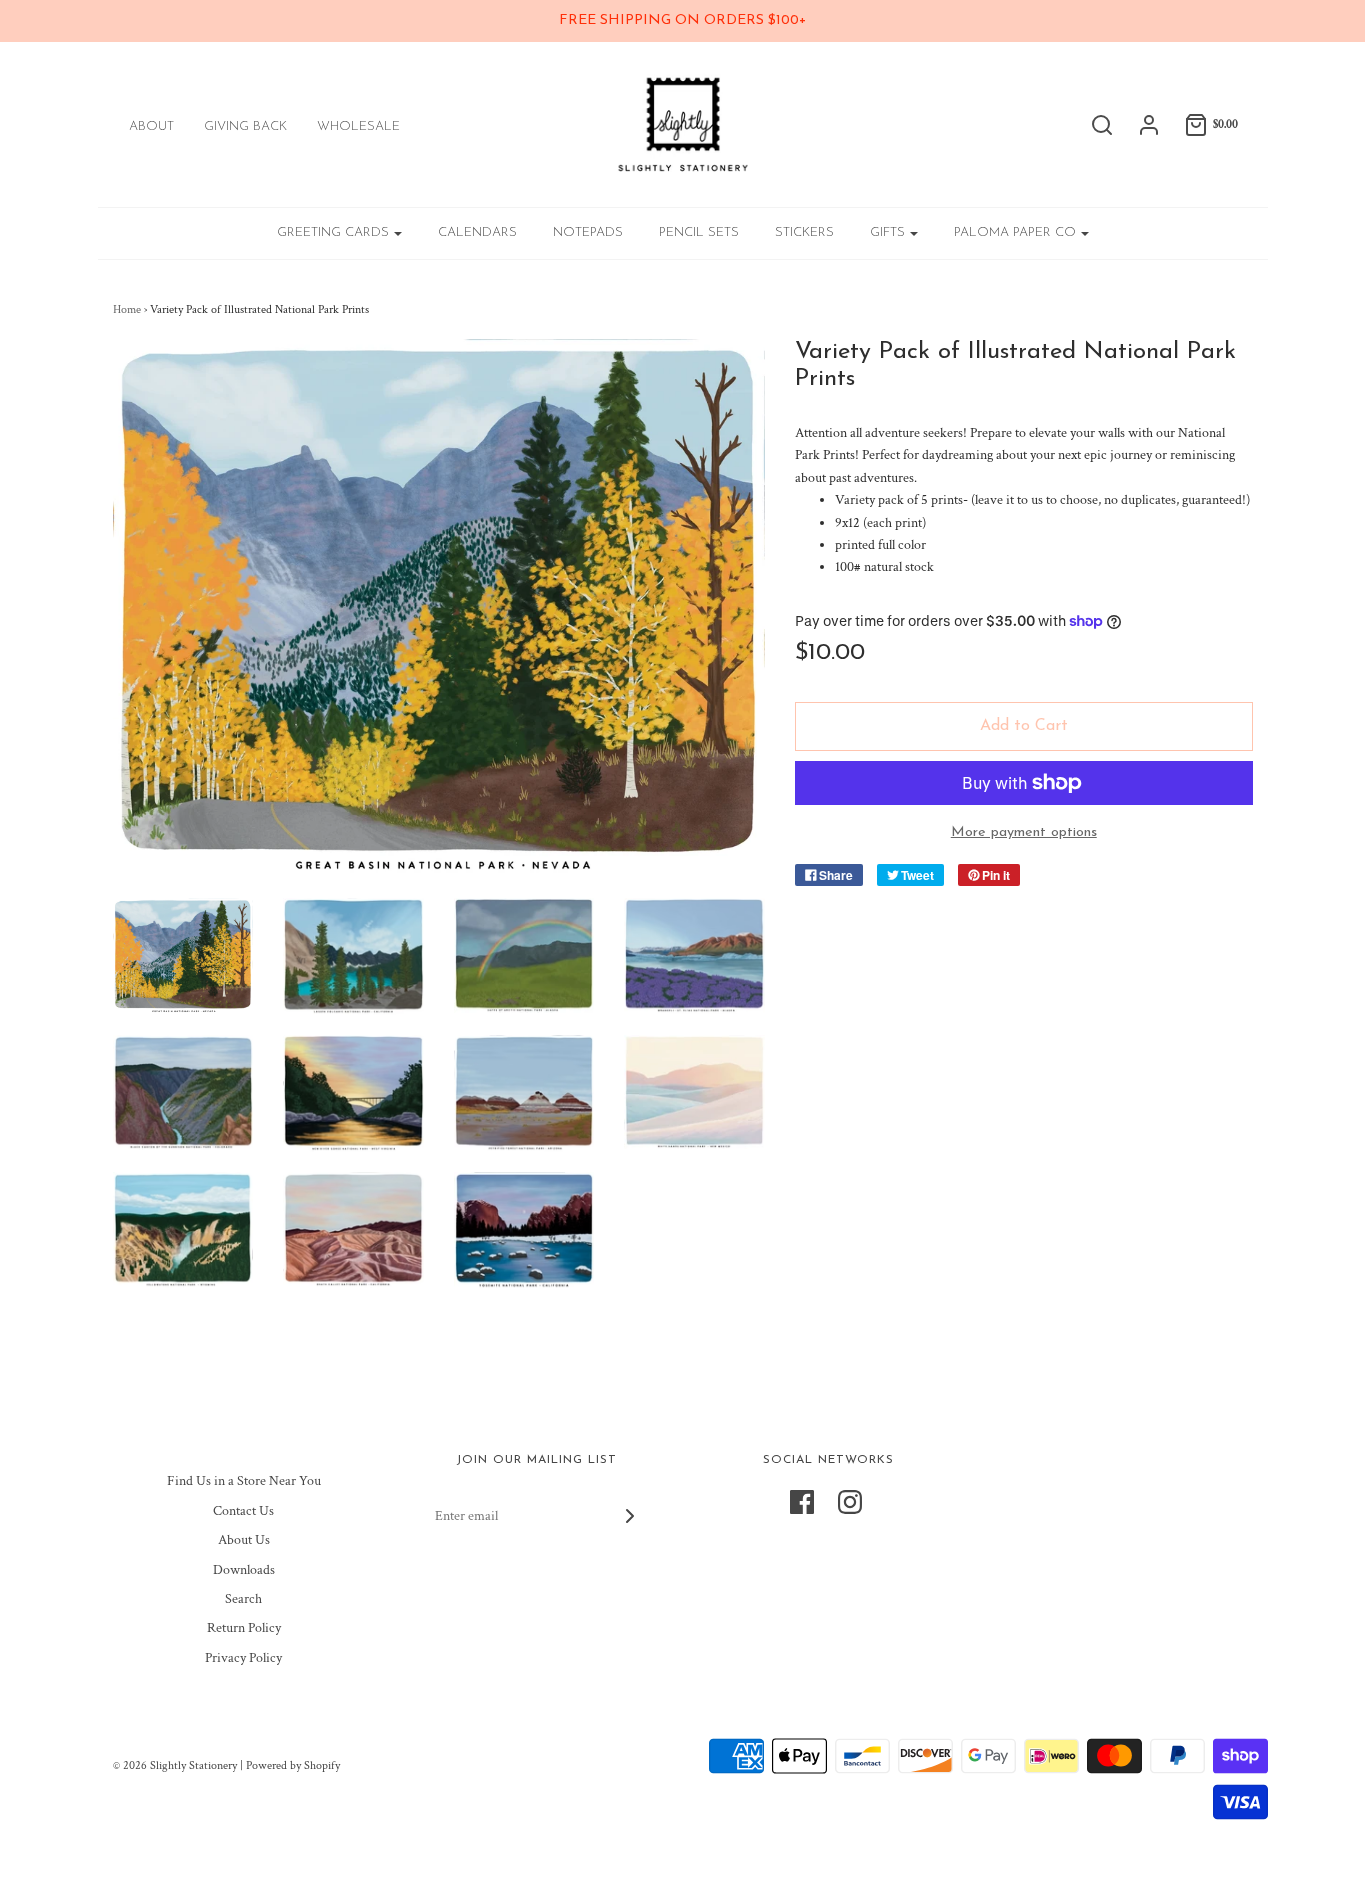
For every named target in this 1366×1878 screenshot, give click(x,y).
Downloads (244, 1570)
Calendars (477, 232)
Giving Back (245, 126)
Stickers (804, 232)
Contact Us (243, 1511)
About (151, 126)
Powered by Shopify (293, 1765)
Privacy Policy (243, 1658)
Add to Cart (1024, 726)
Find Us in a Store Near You (244, 1481)
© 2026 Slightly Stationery (175, 1765)
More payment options (1024, 832)
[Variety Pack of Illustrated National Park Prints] (183, 956)
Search (243, 1599)
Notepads (588, 232)
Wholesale (358, 126)
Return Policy (244, 1628)
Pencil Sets (699, 232)
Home (127, 309)
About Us (244, 1540)
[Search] (1092, 125)
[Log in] (1139, 125)
